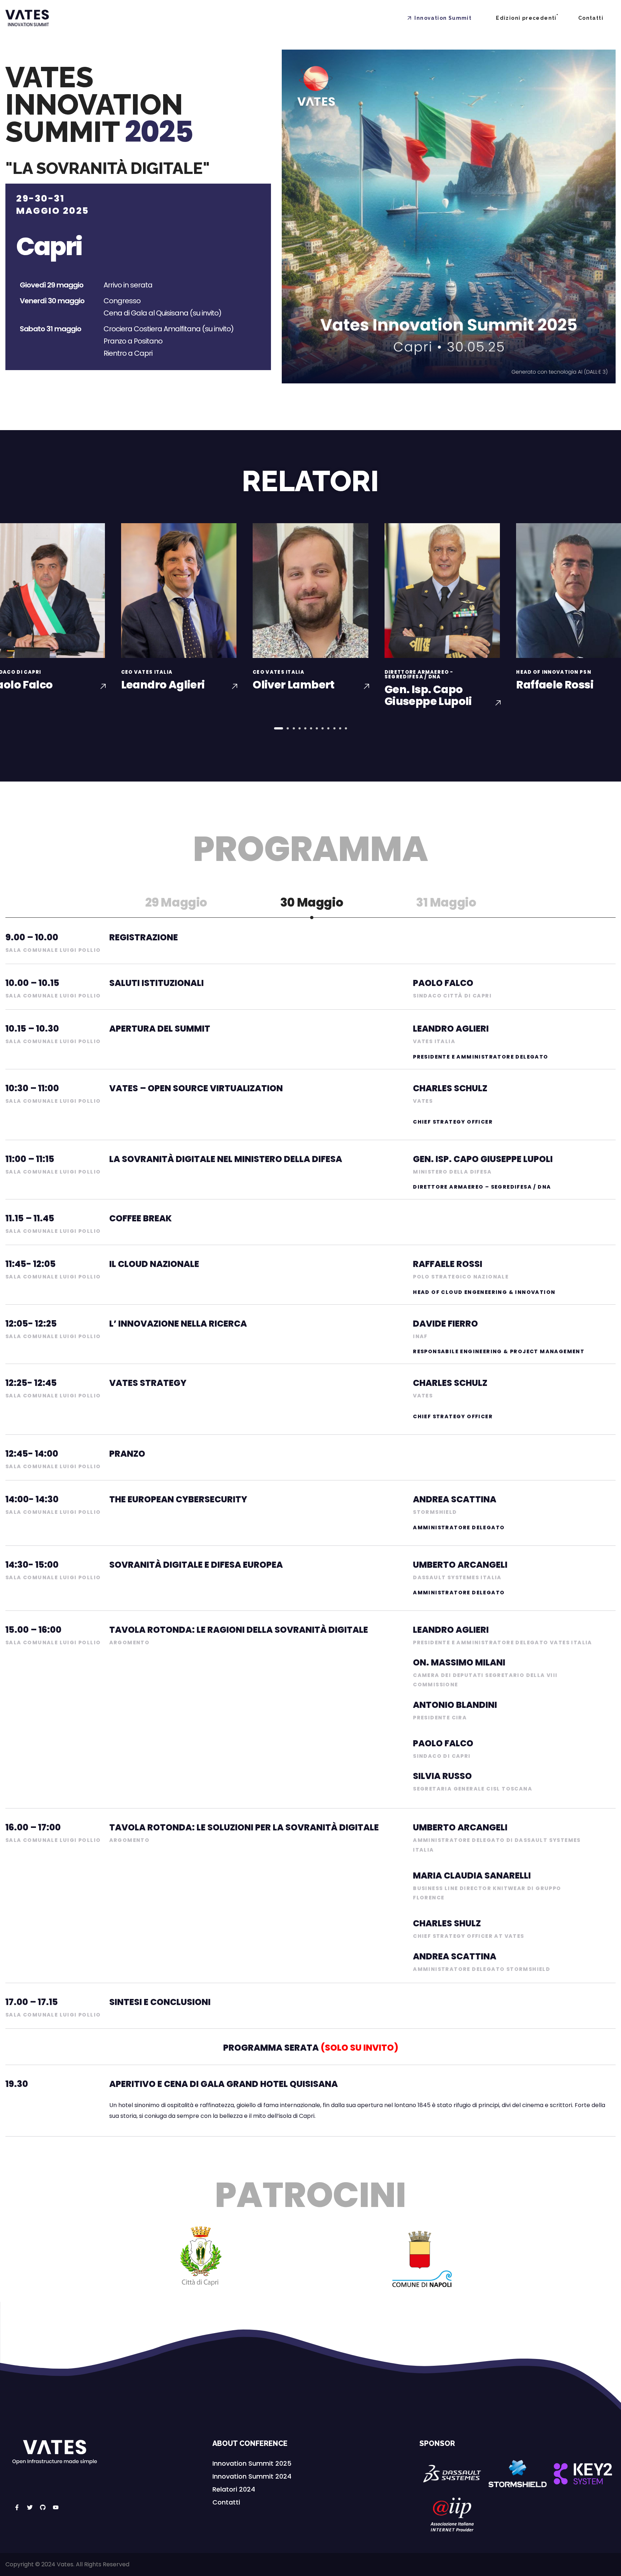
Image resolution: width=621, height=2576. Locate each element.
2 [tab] (288, 728)
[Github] (43, 2507)
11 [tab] (340, 728)
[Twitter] (30, 2507)
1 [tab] (279, 728)
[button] (252, 2464)
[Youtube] (56, 2507)
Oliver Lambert (294, 685)
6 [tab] (311, 728)
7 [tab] (317, 728)
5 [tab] (305, 728)
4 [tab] (299, 728)
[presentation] (279, 728)
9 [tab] (328, 728)
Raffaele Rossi (555, 685)
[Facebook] (17, 2507)
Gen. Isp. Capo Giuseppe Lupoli (428, 695)
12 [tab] (346, 728)
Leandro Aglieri (163, 685)
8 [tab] (323, 728)
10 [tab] (334, 728)
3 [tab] (294, 728)
